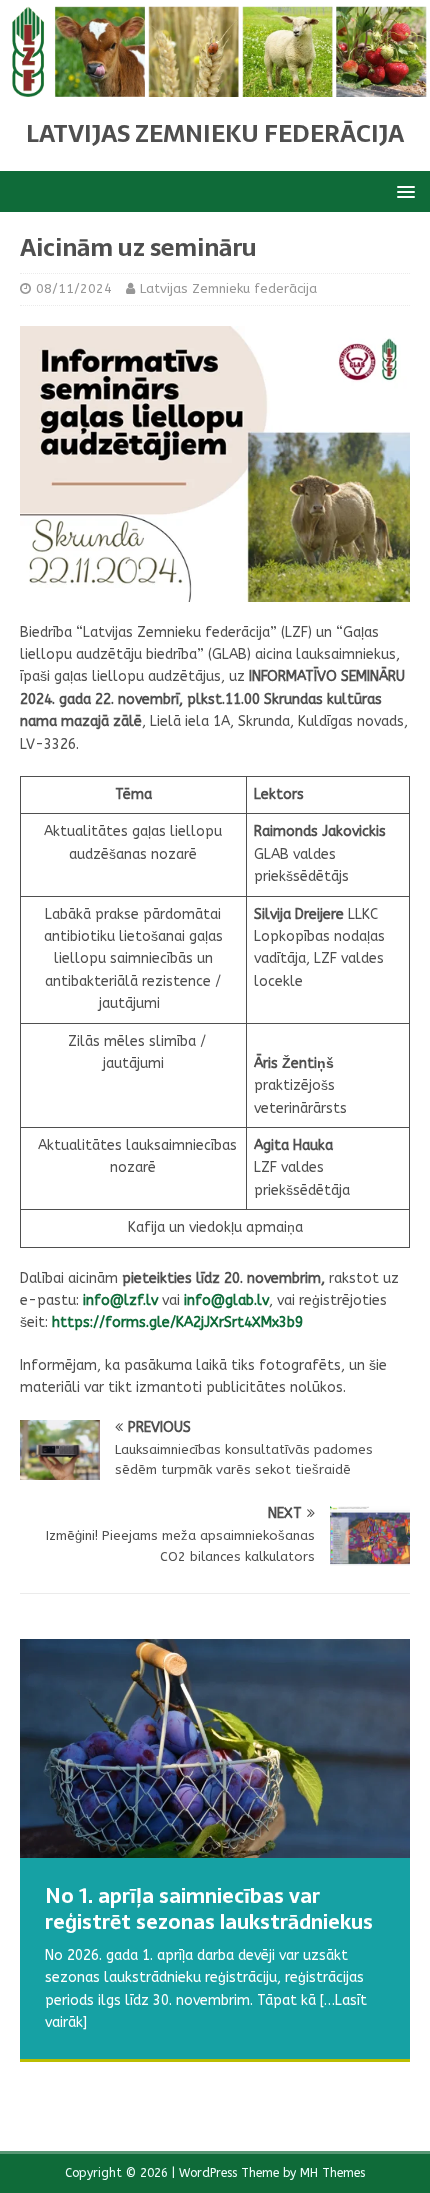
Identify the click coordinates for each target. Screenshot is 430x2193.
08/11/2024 (74, 288)
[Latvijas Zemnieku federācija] (215, 84)
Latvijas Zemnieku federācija (228, 288)
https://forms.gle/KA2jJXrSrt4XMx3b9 (177, 1322)
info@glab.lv (226, 1300)
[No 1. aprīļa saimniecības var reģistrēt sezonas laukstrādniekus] (215, 1748)
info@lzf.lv (120, 1300)
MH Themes (332, 2173)
